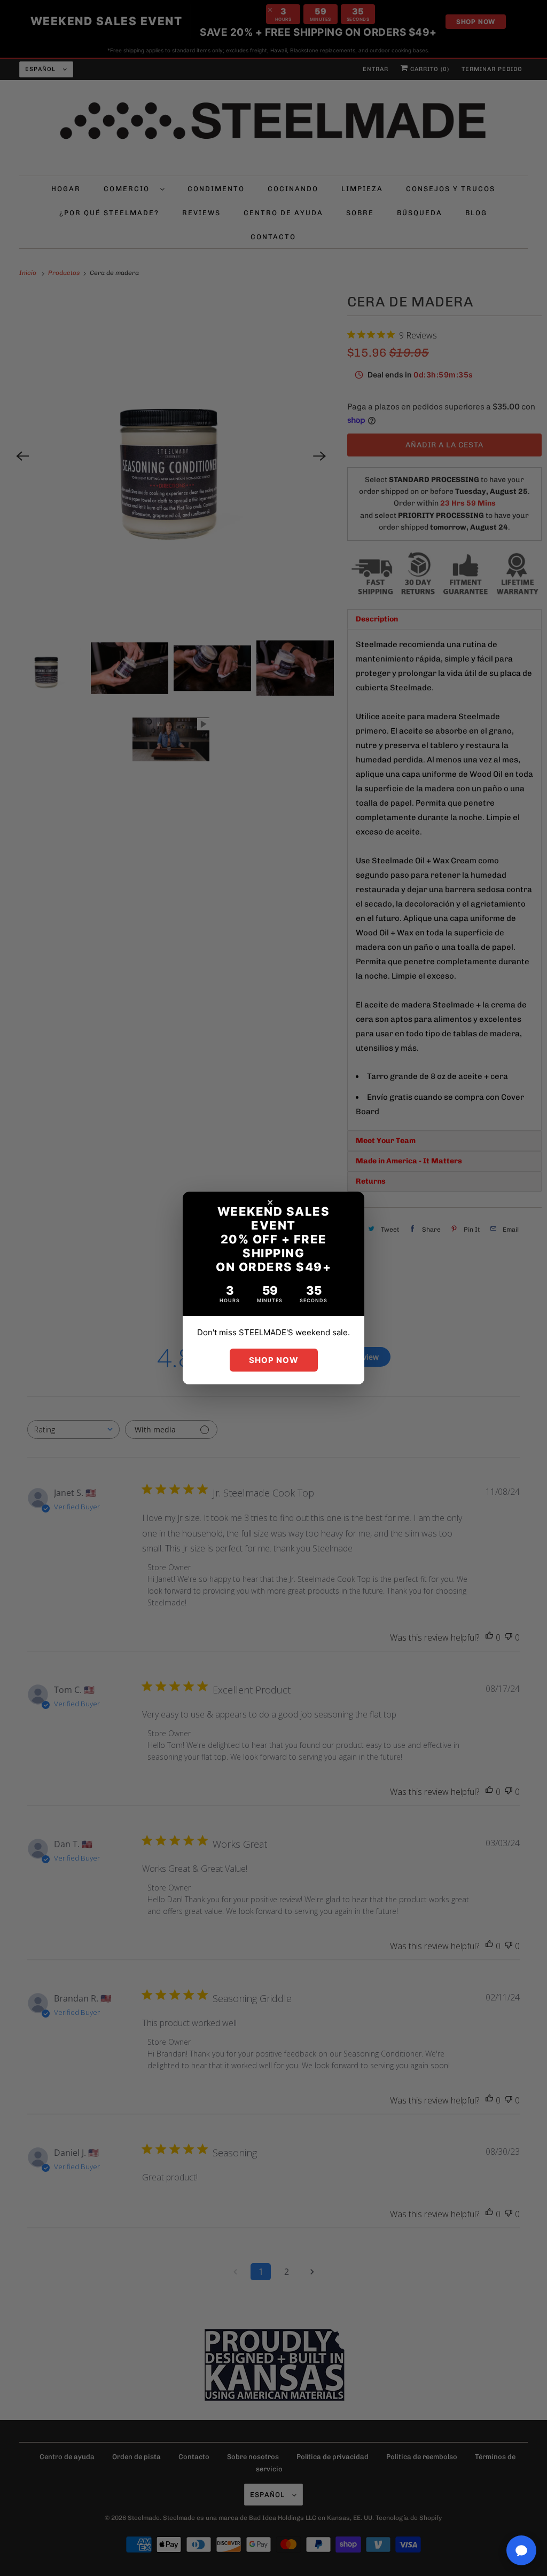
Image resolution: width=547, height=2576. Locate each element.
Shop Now (274, 1360)
